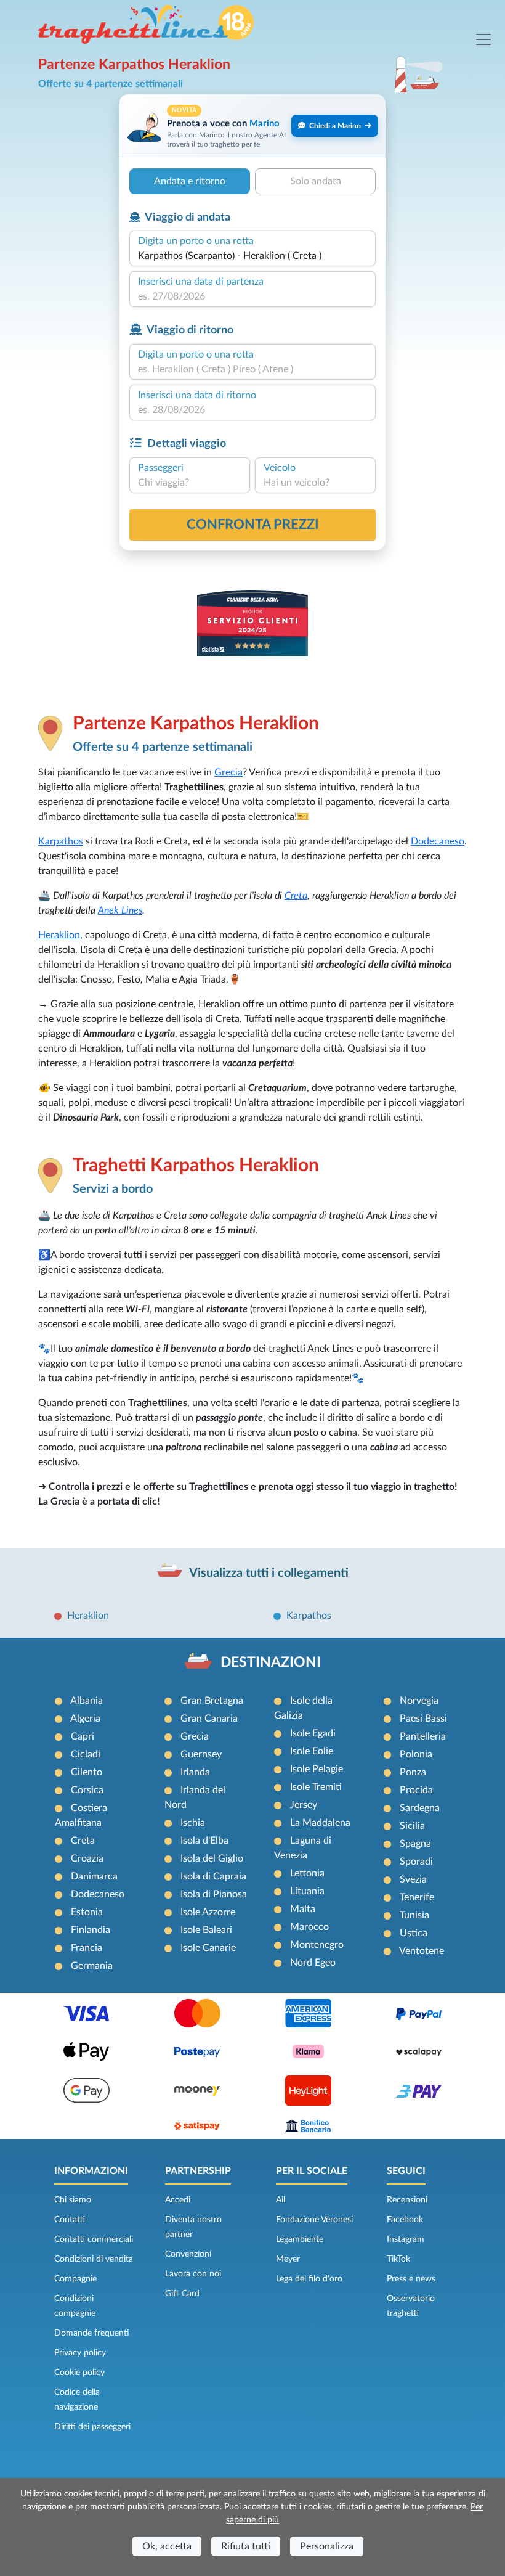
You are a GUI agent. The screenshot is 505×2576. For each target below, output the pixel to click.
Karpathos (61, 841)
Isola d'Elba (204, 1841)
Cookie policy (79, 2373)
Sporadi (416, 1862)
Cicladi (86, 1754)
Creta (296, 896)
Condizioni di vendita (94, 2259)
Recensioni (407, 2200)
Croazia (87, 1858)
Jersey (304, 1805)
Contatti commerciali (94, 2239)
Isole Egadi (313, 1733)
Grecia (228, 772)
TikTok (398, 2259)
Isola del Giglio (212, 1858)
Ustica (414, 1933)
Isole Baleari (206, 1930)
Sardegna (420, 1808)
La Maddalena (320, 1823)
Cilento (87, 1772)
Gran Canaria (209, 1719)
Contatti (70, 2220)
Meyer (288, 2259)
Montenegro (317, 1945)
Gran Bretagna (212, 1701)
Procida (416, 1790)
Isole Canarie (208, 1948)
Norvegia (419, 1701)
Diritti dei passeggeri (92, 2427)
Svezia (413, 1879)
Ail (281, 2200)
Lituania (307, 1891)
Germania (92, 1966)
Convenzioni (188, 2254)
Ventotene (422, 1951)
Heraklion (59, 935)
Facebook (405, 2220)
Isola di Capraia (213, 1876)
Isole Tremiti (316, 1787)
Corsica (87, 1790)
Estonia (87, 1912)
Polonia (416, 1754)
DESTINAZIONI (271, 1662)
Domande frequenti (92, 2333)
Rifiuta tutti (246, 2546)
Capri (83, 1736)
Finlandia (91, 1930)
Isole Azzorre (208, 1912)
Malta (303, 1909)
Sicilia (412, 1826)
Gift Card (182, 2294)
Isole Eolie (312, 1751)
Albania (87, 1701)
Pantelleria (423, 1736)
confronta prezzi (253, 525)
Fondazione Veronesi (314, 2220)
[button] (252, 125)
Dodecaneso (438, 841)
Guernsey (201, 1754)
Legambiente (300, 2239)
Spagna (415, 1844)
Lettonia (307, 1873)
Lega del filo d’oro (309, 2279)
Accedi (178, 2200)
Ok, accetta (167, 2546)
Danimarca (94, 1876)
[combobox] (252, 256)
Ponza (413, 1772)
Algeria (85, 1719)
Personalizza (327, 2546)
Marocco (309, 1927)
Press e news (411, 2279)
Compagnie (75, 2279)
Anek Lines (120, 910)
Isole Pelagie (317, 1769)
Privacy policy (80, 2353)
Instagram (406, 2239)
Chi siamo (73, 2200)
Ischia (193, 1823)
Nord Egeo (313, 1963)
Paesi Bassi (423, 1719)
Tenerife (417, 1897)
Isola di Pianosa (214, 1894)
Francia (87, 1948)
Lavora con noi (193, 2274)
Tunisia (414, 1915)
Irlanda (195, 1772)
